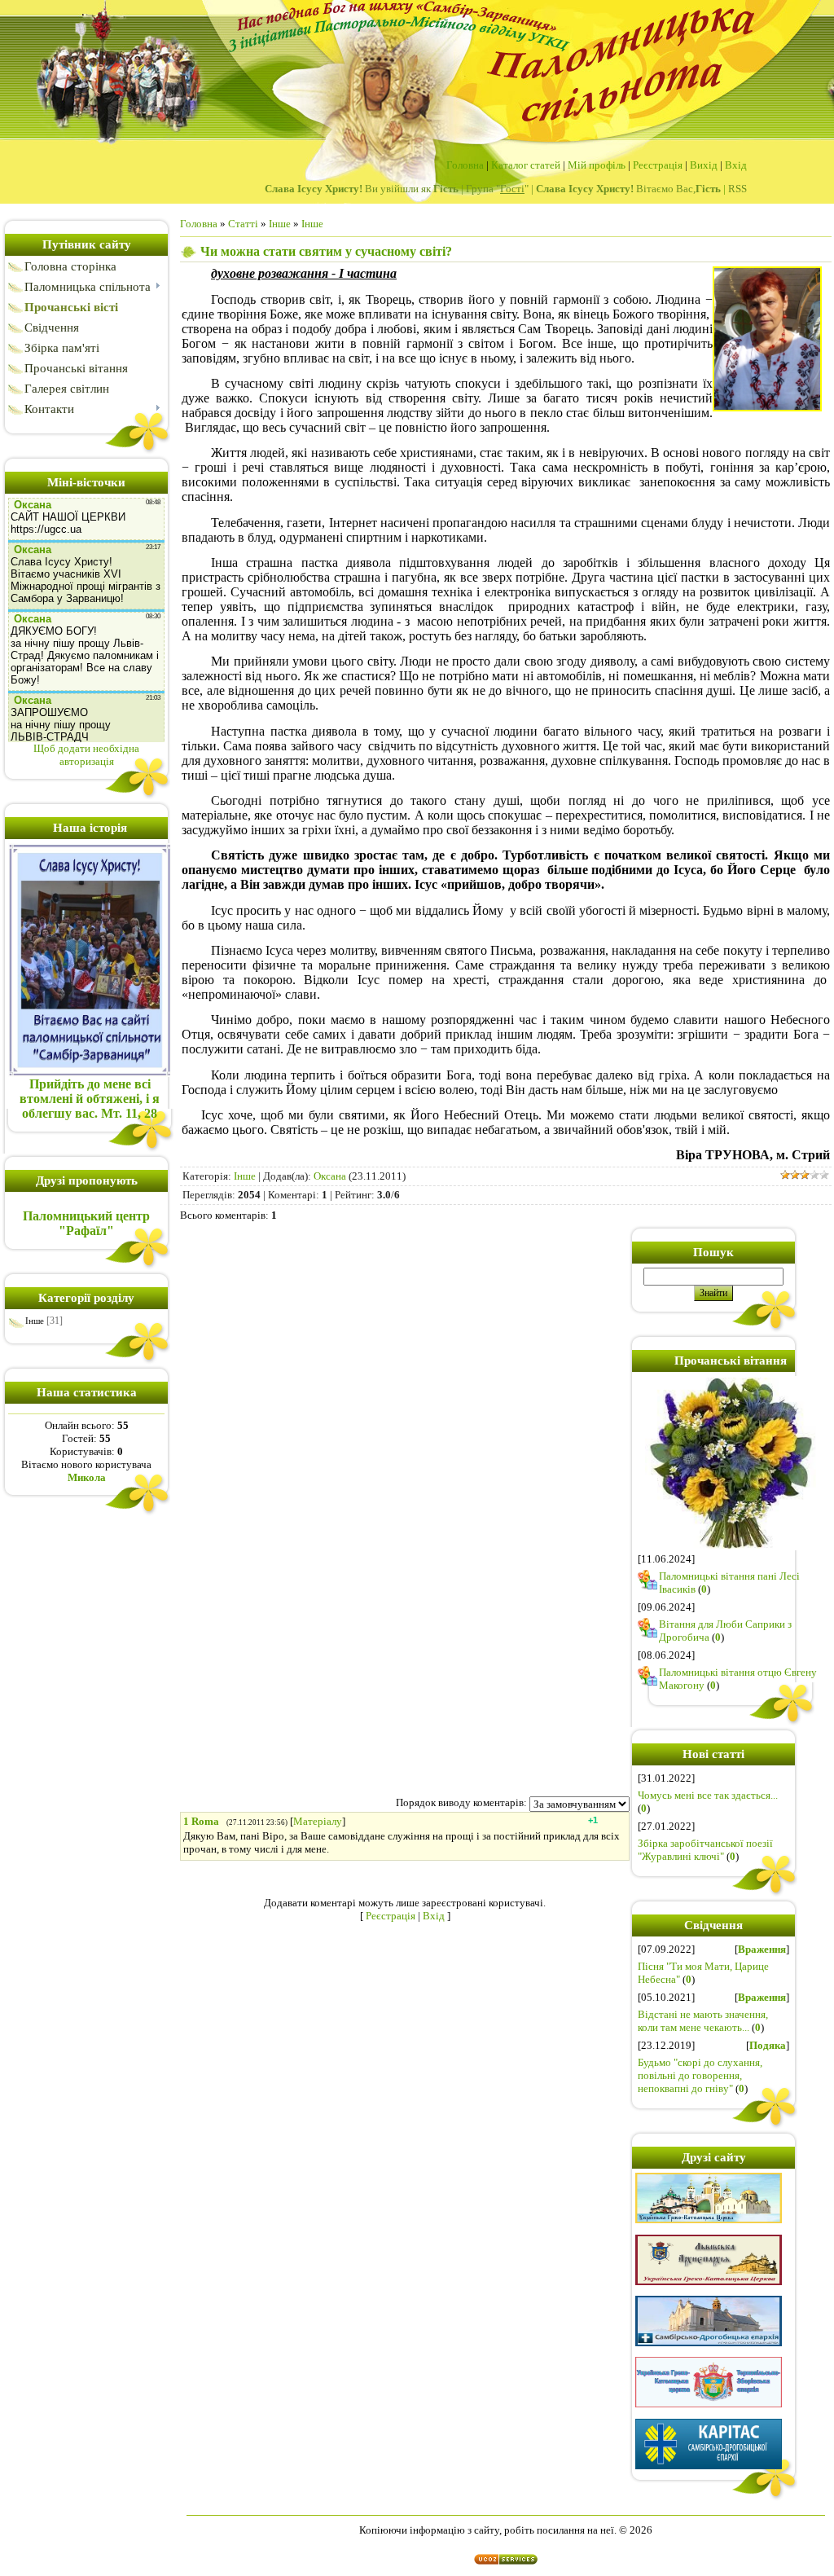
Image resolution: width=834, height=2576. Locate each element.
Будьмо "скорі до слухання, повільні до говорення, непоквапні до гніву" (700, 2075)
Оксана (330, 1176)
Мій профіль (597, 165)
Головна (465, 165)
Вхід (736, 165)
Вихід (704, 165)
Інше (35, 1321)
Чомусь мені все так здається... (708, 1795)
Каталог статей (526, 165)
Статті (243, 224)
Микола (87, 1477)
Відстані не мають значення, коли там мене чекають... (703, 2021)
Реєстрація (658, 165)
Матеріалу (318, 1821)
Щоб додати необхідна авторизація (86, 755)
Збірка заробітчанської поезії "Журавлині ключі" (705, 1850)
